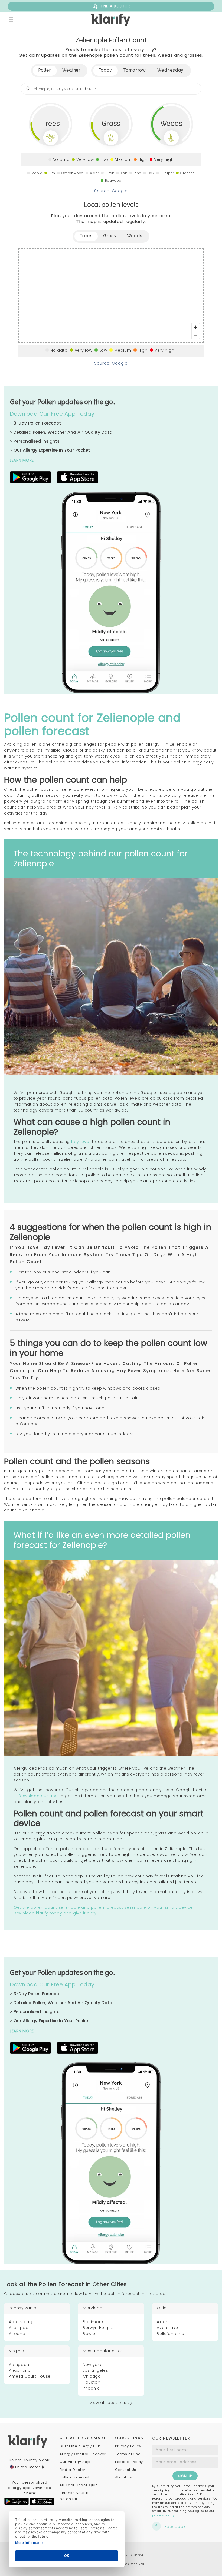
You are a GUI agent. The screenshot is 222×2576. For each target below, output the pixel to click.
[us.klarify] (111, 20)
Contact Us (126, 2470)
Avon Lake (167, 2328)
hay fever (81, 1142)
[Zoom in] (196, 327)
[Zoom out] (196, 335)
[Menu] (11, 20)
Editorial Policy (129, 2462)
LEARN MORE (22, 460)
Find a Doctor (73, 2470)
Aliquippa (19, 2328)
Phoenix (91, 2388)
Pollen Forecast (75, 2477)
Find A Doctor (115, 6)
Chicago (92, 2376)
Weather (71, 71)
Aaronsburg (21, 2322)
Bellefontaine (170, 2334)
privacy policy (163, 2515)
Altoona (17, 2334)
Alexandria (20, 2370)
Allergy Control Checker (83, 2454)
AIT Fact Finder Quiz (78, 2485)
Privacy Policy (128, 2446)
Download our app (38, 1796)
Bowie (89, 2334)
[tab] (106, 71)
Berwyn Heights (99, 2328)
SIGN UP (185, 2476)
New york (92, 2365)
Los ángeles (96, 2370)
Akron (163, 2322)
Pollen (45, 71)
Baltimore (93, 2322)
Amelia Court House (30, 2376)
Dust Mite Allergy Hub (80, 2446)
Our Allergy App (75, 2462)
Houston (92, 2382)
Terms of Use (128, 2454)
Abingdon (19, 2365)
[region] (111, 296)
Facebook (175, 2527)
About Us (124, 2477)
